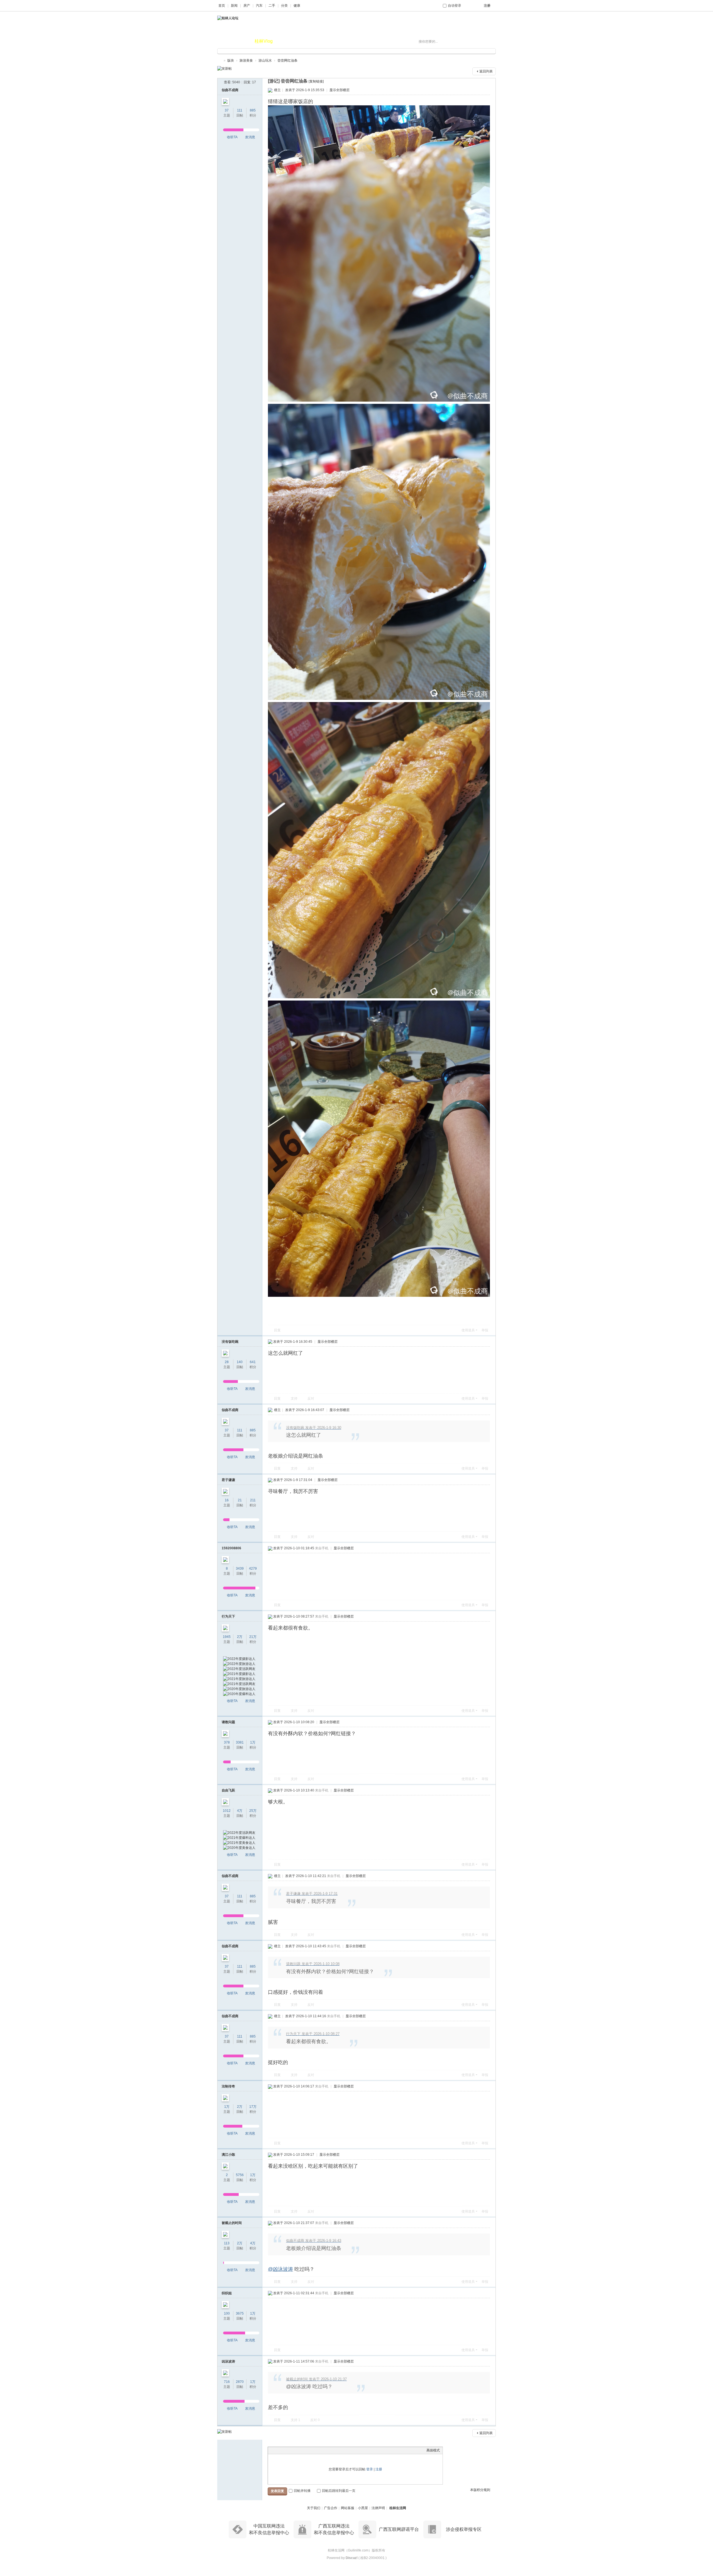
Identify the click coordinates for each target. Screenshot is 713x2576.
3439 (240, 1569)
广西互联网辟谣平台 (399, 2529)
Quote (299, 2450)
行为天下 (228, 1616)
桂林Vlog (264, 41)
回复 (277, 1330)
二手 (272, 6)
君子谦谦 (228, 1480)
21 (240, 1500)
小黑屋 (363, 2508)
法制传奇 (228, 2086)
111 (240, 110)
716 (227, 2382)
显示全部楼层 (340, 90)
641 (253, 1362)
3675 (240, 2313)
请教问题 (228, 1722)
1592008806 (231, 1548)
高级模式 (433, 2450)
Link (292, 2450)
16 (227, 1500)
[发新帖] (224, 69)
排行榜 (288, 41)
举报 (485, 1330)
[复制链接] (316, 81)
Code (306, 2450)
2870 (240, 2382)
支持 (294, 1399)
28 (227, 1362)
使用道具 (468, 1330)
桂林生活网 (398, 2508)
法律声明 (378, 2508)
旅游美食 (246, 60)
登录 (370, 2469)
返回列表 (486, 71)
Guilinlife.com (358, 2550)
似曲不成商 (230, 90)
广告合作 (331, 2508)
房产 (247, 6)
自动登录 (455, 6)
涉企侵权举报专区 (464, 2529)
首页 (222, 6)
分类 (284, 6)
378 (227, 1742)
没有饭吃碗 (230, 1342)
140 (240, 1362)
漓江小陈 (228, 2155)
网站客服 (348, 2508)
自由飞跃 (228, 1790)
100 (227, 2313)
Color (278, 2450)
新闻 (234, 6)
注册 (379, 2469)
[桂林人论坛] (228, 18)
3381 (240, 1742)
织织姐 (227, 2293)
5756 (240, 2175)
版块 (242, 41)
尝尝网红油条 (287, 60)
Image (285, 2450)
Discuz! (352, 2558)
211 (253, 1500)
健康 (297, 6)
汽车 (259, 6)
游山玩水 (265, 60)
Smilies (312, 2450)
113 (227, 2243)
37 (227, 110)
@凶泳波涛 (280, 2269)
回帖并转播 (302, 2491)
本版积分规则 (480, 2490)
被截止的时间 (232, 2223)
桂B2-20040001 (373, 2558)
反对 (311, 1399)
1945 (227, 1637)
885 (253, 110)
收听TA (232, 137)
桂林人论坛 (219, 61)
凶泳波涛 (228, 2361)
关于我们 (314, 2508)
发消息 (250, 137)
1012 (227, 1811)
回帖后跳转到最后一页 (339, 2491)
